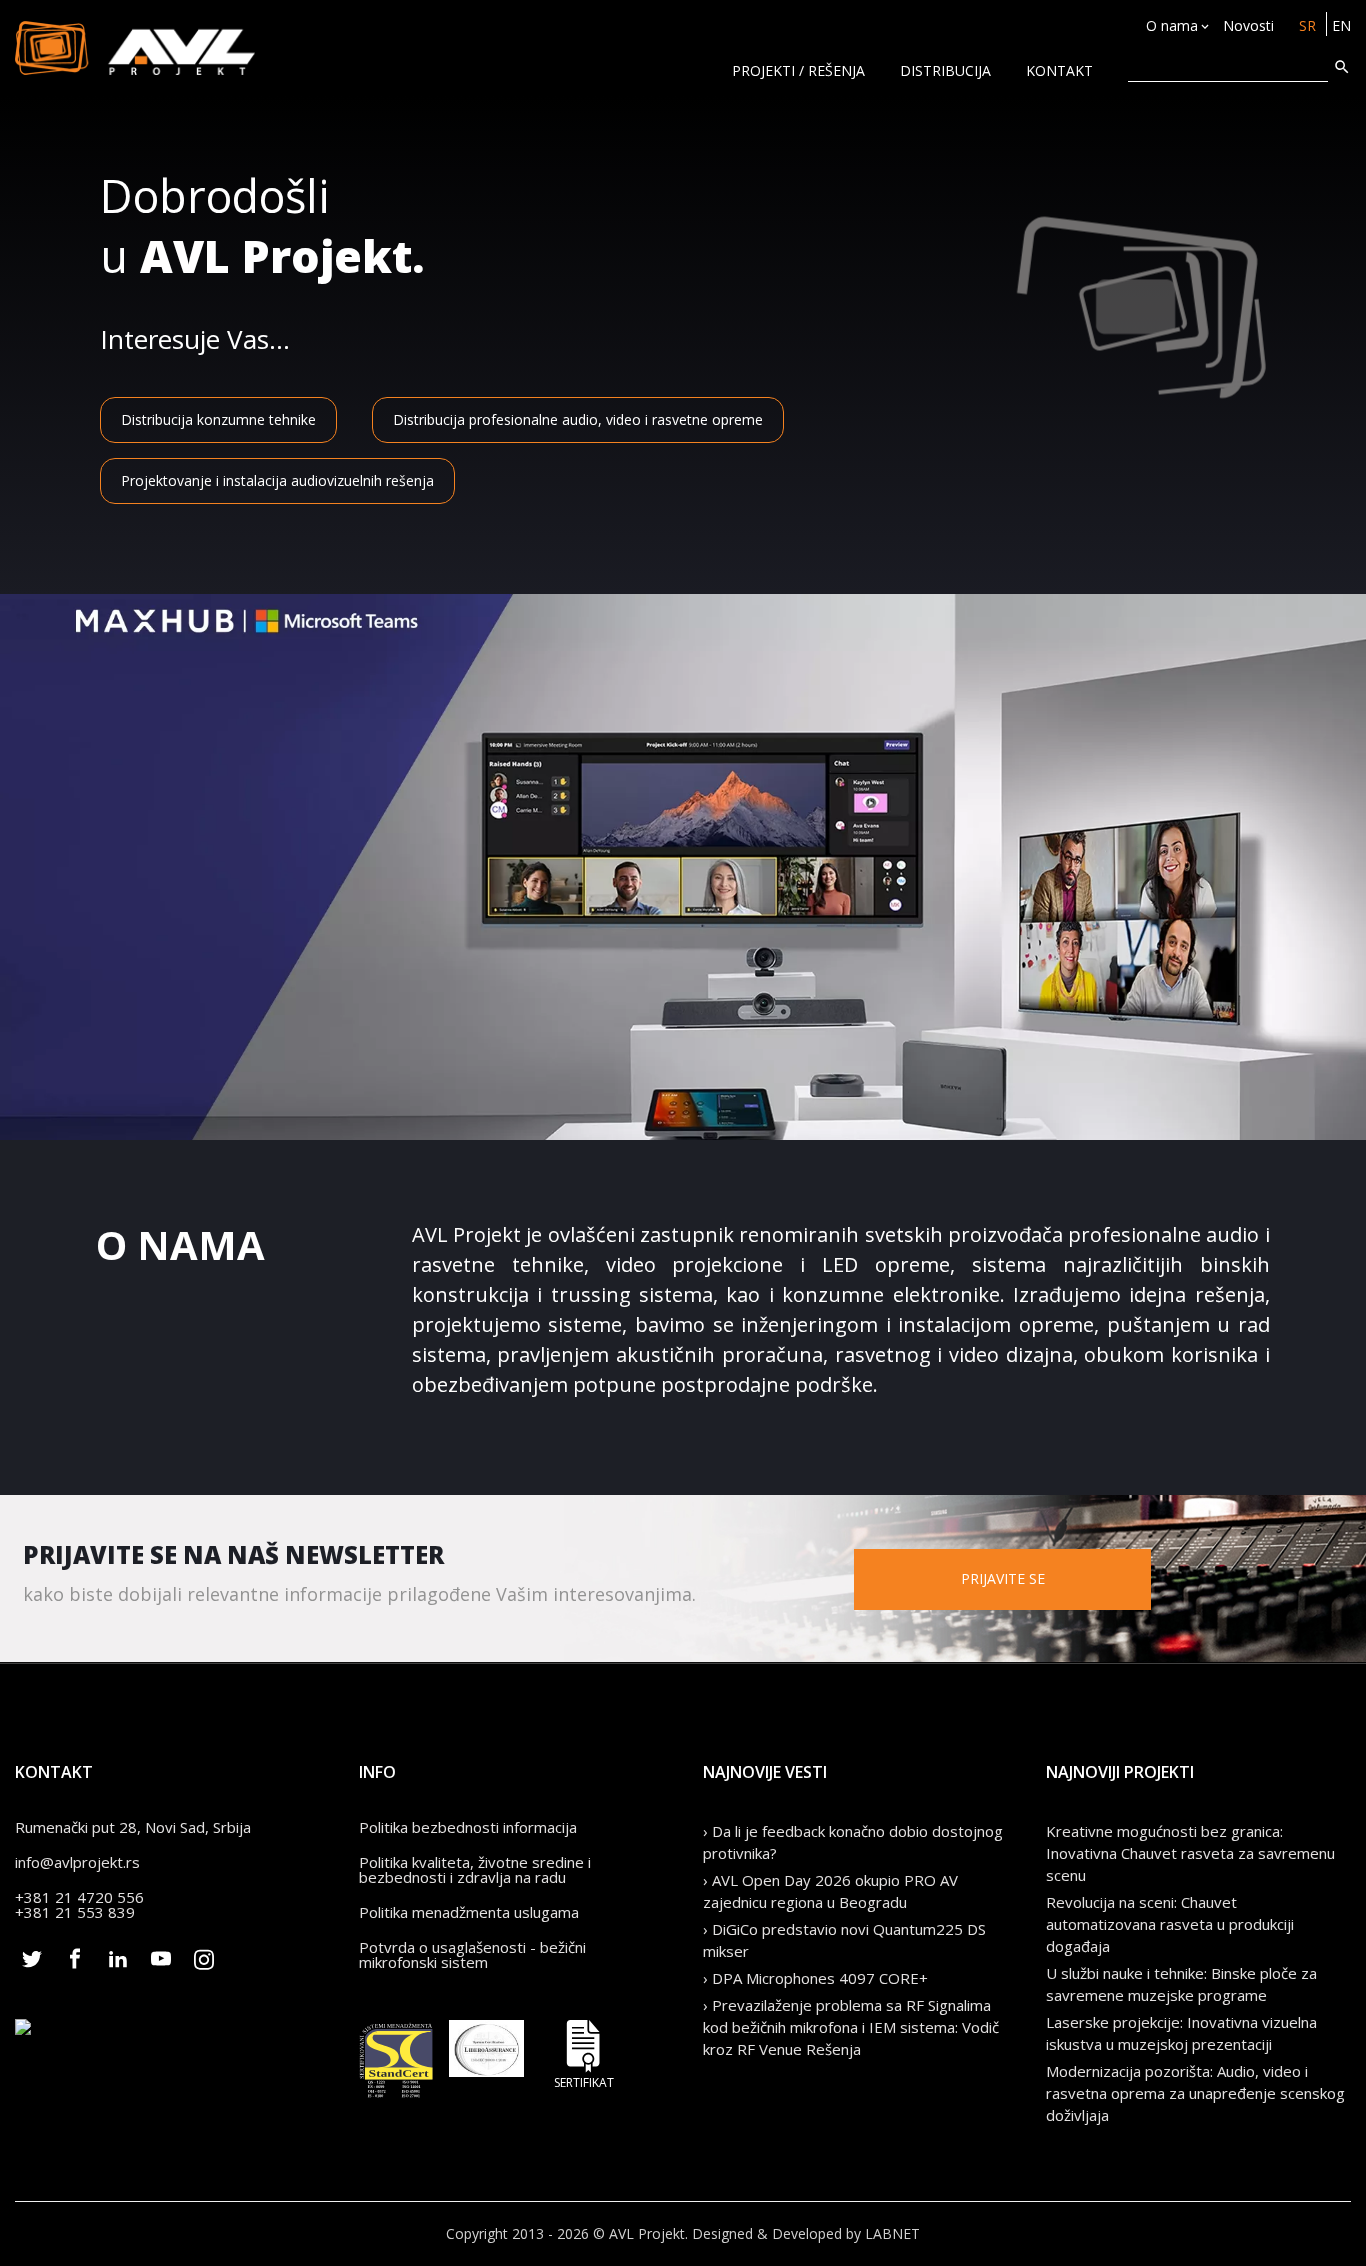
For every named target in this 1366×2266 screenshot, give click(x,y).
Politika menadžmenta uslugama (469, 1912)
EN (1341, 25)
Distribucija (945, 70)
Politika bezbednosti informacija (468, 1827)
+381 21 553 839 (75, 1912)
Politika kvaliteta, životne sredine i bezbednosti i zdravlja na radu (475, 1869)
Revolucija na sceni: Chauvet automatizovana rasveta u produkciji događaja (1170, 1924)
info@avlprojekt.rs (77, 1862)
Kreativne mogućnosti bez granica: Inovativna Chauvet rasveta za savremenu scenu (1190, 1853)
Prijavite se (1003, 1578)
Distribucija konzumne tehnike (218, 419)
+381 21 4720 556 (79, 1897)
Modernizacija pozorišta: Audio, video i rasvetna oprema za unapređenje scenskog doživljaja (1195, 2093)
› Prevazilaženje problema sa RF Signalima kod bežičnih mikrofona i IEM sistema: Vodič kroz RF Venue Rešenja (851, 2027)
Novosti (1248, 25)
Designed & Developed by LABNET (806, 2233)
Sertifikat (584, 2081)
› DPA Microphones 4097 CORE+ (815, 1978)
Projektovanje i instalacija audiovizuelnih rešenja (277, 480)
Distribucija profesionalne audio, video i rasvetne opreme (578, 419)
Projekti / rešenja (798, 70)
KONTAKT (1059, 70)
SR (1307, 25)
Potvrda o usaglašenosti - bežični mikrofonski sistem (472, 1954)
